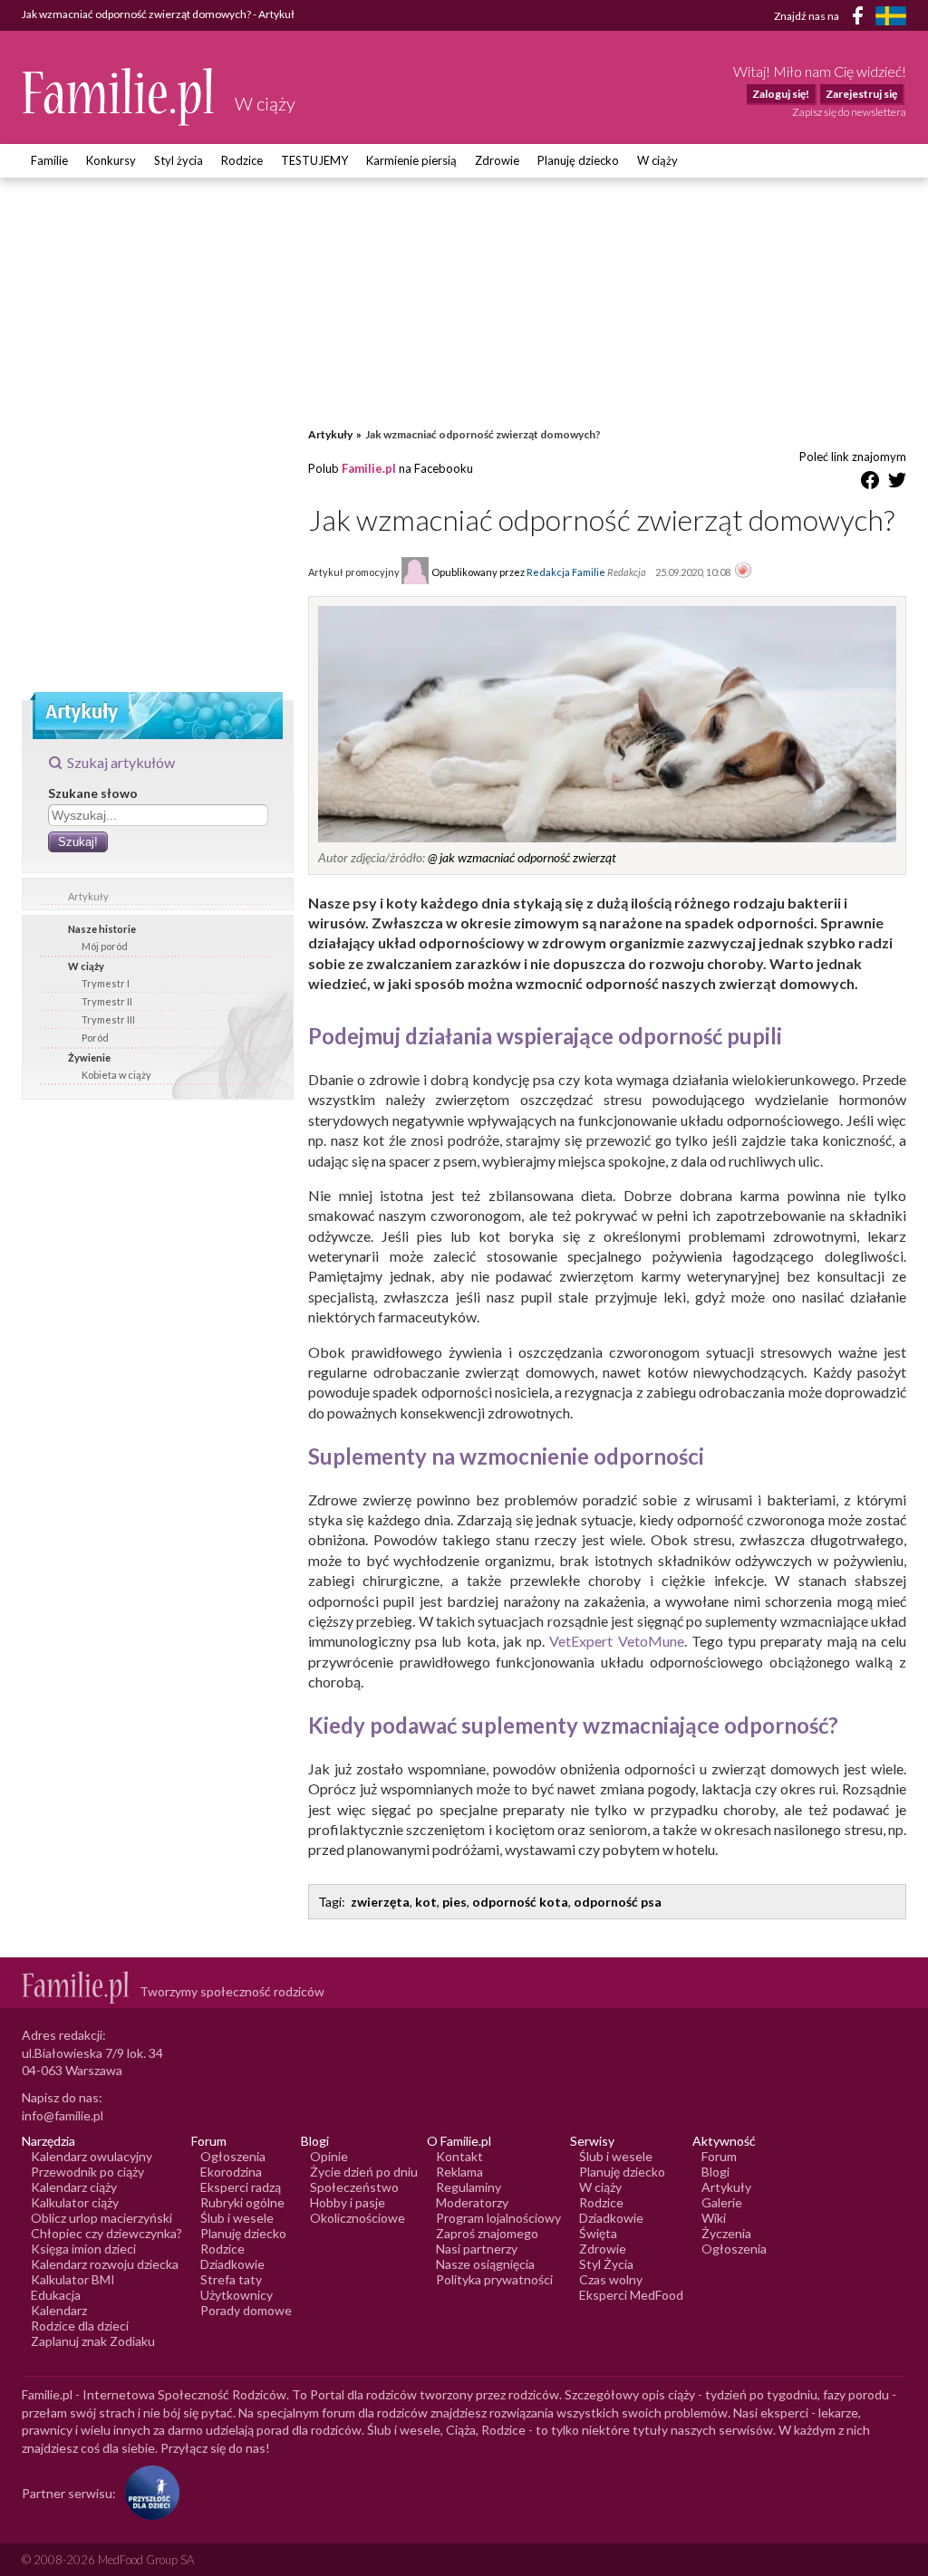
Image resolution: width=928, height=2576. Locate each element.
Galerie (722, 2202)
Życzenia (726, 2233)
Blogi (715, 2172)
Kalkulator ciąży (75, 2202)
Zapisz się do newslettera (849, 112)
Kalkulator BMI (73, 2279)
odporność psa (618, 1902)
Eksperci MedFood (631, 2295)
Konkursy (111, 160)
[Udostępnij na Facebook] (870, 483)
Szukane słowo (93, 793)
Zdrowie (497, 160)
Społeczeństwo (354, 2187)
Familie (49, 160)
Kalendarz (59, 2310)
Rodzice (242, 160)
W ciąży (657, 160)
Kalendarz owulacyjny (92, 2156)
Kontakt (459, 2156)
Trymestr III (108, 1019)
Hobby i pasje (348, 2202)
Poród (95, 1038)
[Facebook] (861, 19)
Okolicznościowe (358, 2218)
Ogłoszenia (233, 2156)
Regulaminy (469, 2187)
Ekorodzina (231, 2172)
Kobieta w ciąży (116, 1075)
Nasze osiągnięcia (485, 2264)
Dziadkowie (232, 2264)
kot (426, 1902)
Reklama (459, 2172)
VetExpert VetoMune (616, 1641)
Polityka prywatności (494, 2279)
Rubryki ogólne (242, 2202)
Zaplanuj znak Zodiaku (93, 2341)
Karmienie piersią (411, 160)
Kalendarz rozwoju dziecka (105, 2264)
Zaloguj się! (781, 94)
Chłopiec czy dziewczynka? (106, 2233)
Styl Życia (606, 2264)
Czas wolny (611, 2279)
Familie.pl (369, 468)
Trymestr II (107, 1001)
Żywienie (89, 1057)
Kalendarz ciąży (74, 2187)
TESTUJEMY (314, 160)
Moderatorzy (472, 2202)
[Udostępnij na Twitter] (897, 483)
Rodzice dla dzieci (80, 2326)
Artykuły (88, 896)
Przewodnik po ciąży (87, 2172)
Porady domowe (246, 2310)
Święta (598, 2233)
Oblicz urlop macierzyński (101, 2218)
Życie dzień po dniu (364, 2172)
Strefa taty (231, 2279)
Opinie (329, 2156)
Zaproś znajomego (487, 2233)
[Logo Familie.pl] (119, 96)
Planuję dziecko (578, 160)
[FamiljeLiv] (891, 16)
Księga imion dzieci (83, 2249)
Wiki (714, 2218)
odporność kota (520, 1902)
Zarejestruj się (861, 94)
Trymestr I (106, 983)
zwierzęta (380, 1902)
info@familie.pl (63, 2115)
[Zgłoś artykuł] (743, 572)
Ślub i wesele (237, 2218)
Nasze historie (102, 929)
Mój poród (105, 946)
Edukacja (56, 2295)
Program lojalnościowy (498, 2218)
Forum (719, 2156)
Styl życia (179, 160)
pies (454, 1902)
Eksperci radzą (241, 2187)
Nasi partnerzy (477, 2249)
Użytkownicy (237, 2295)
